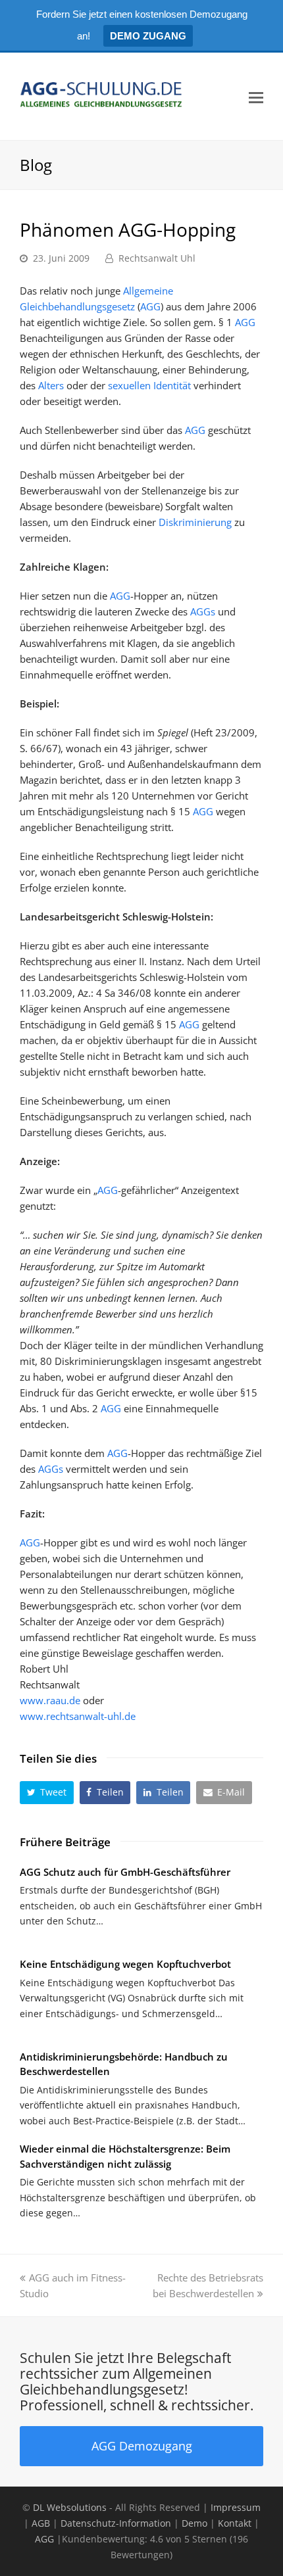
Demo (194, 2523)
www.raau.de (50, 1700)
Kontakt (235, 2523)
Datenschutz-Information (116, 2523)
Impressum (236, 2507)
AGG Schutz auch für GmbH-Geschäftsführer (125, 1872)
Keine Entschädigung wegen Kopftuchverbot (125, 1964)
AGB (41, 2523)
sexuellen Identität (149, 385)
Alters (51, 385)
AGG (150, 306)
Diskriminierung (195, 522)
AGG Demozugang (142, 2445)
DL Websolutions (70, 2507)
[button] (47, 1793)
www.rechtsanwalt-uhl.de (78, 1716)
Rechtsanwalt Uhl (157, 258)
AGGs (203, 611)
